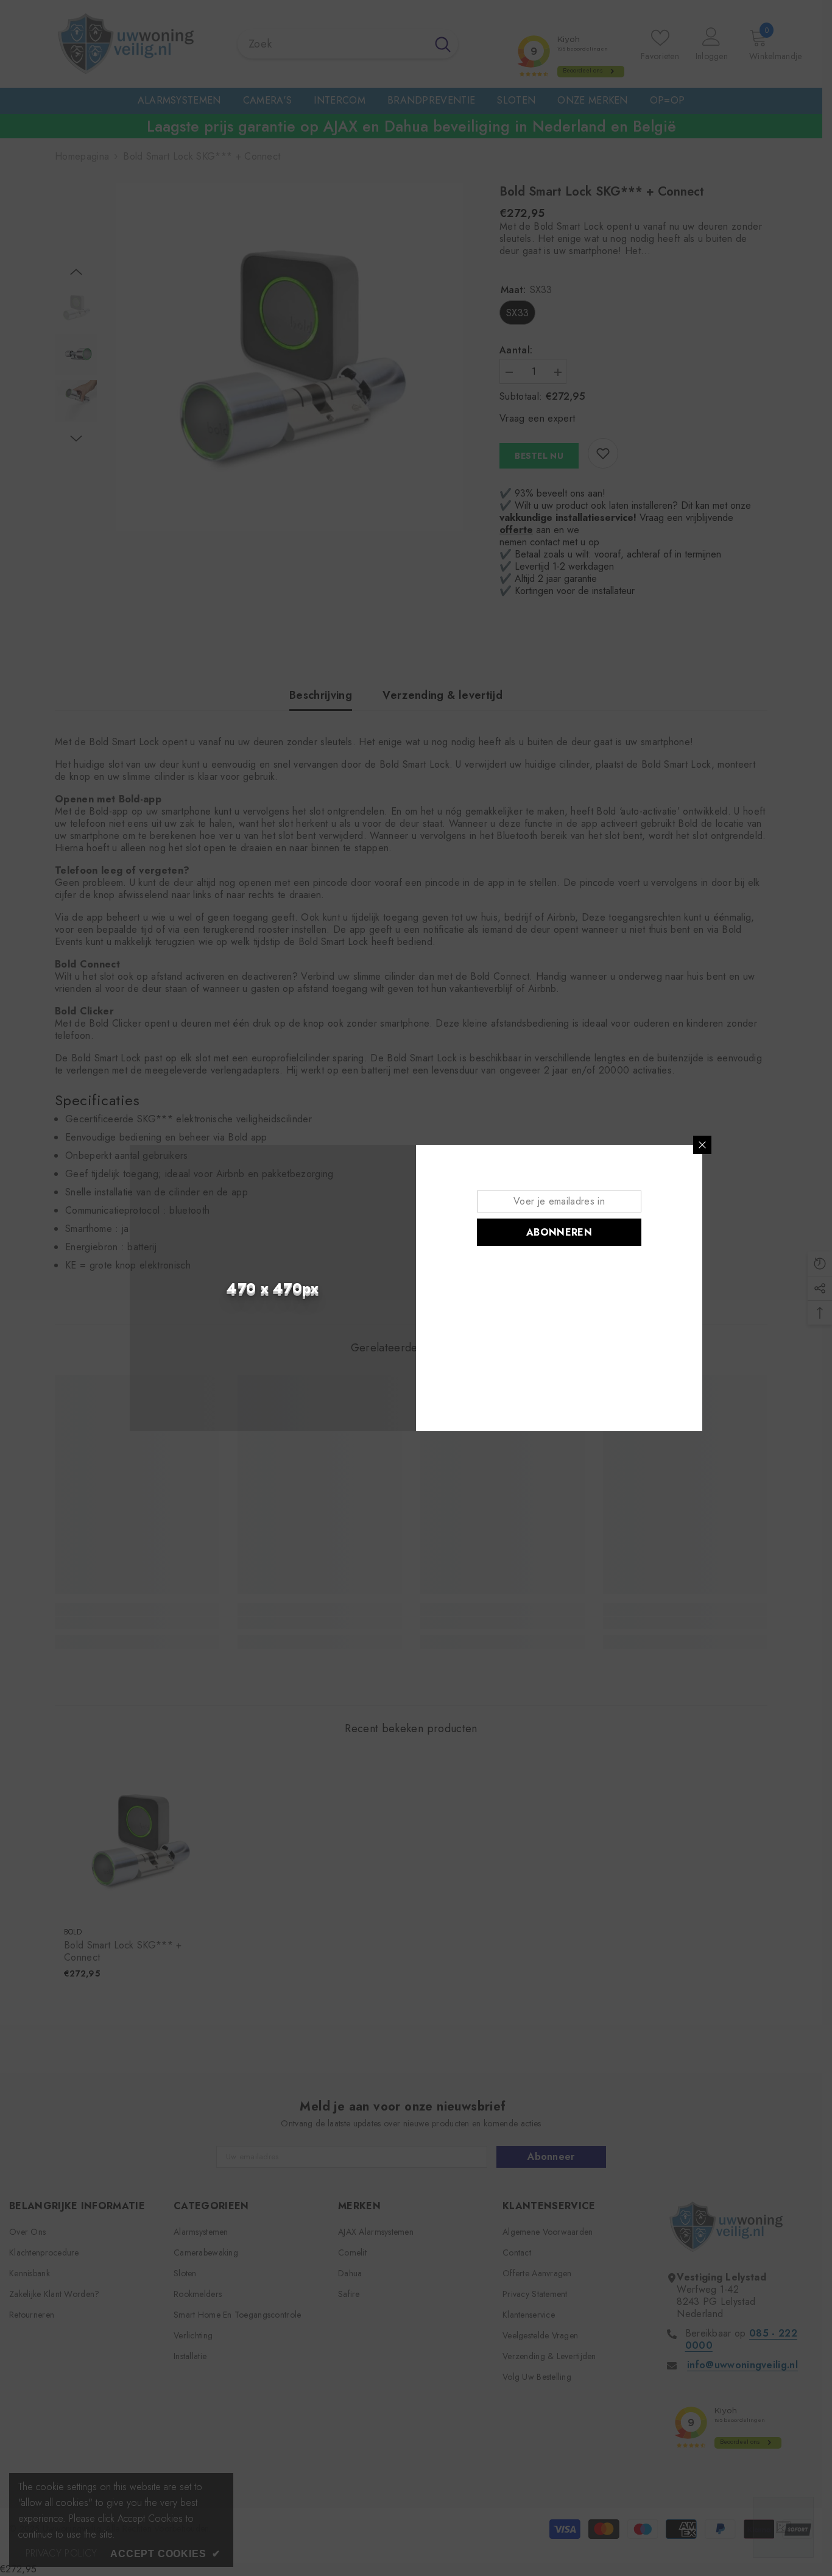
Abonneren (559, 1232)
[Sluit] (702, 1145)
